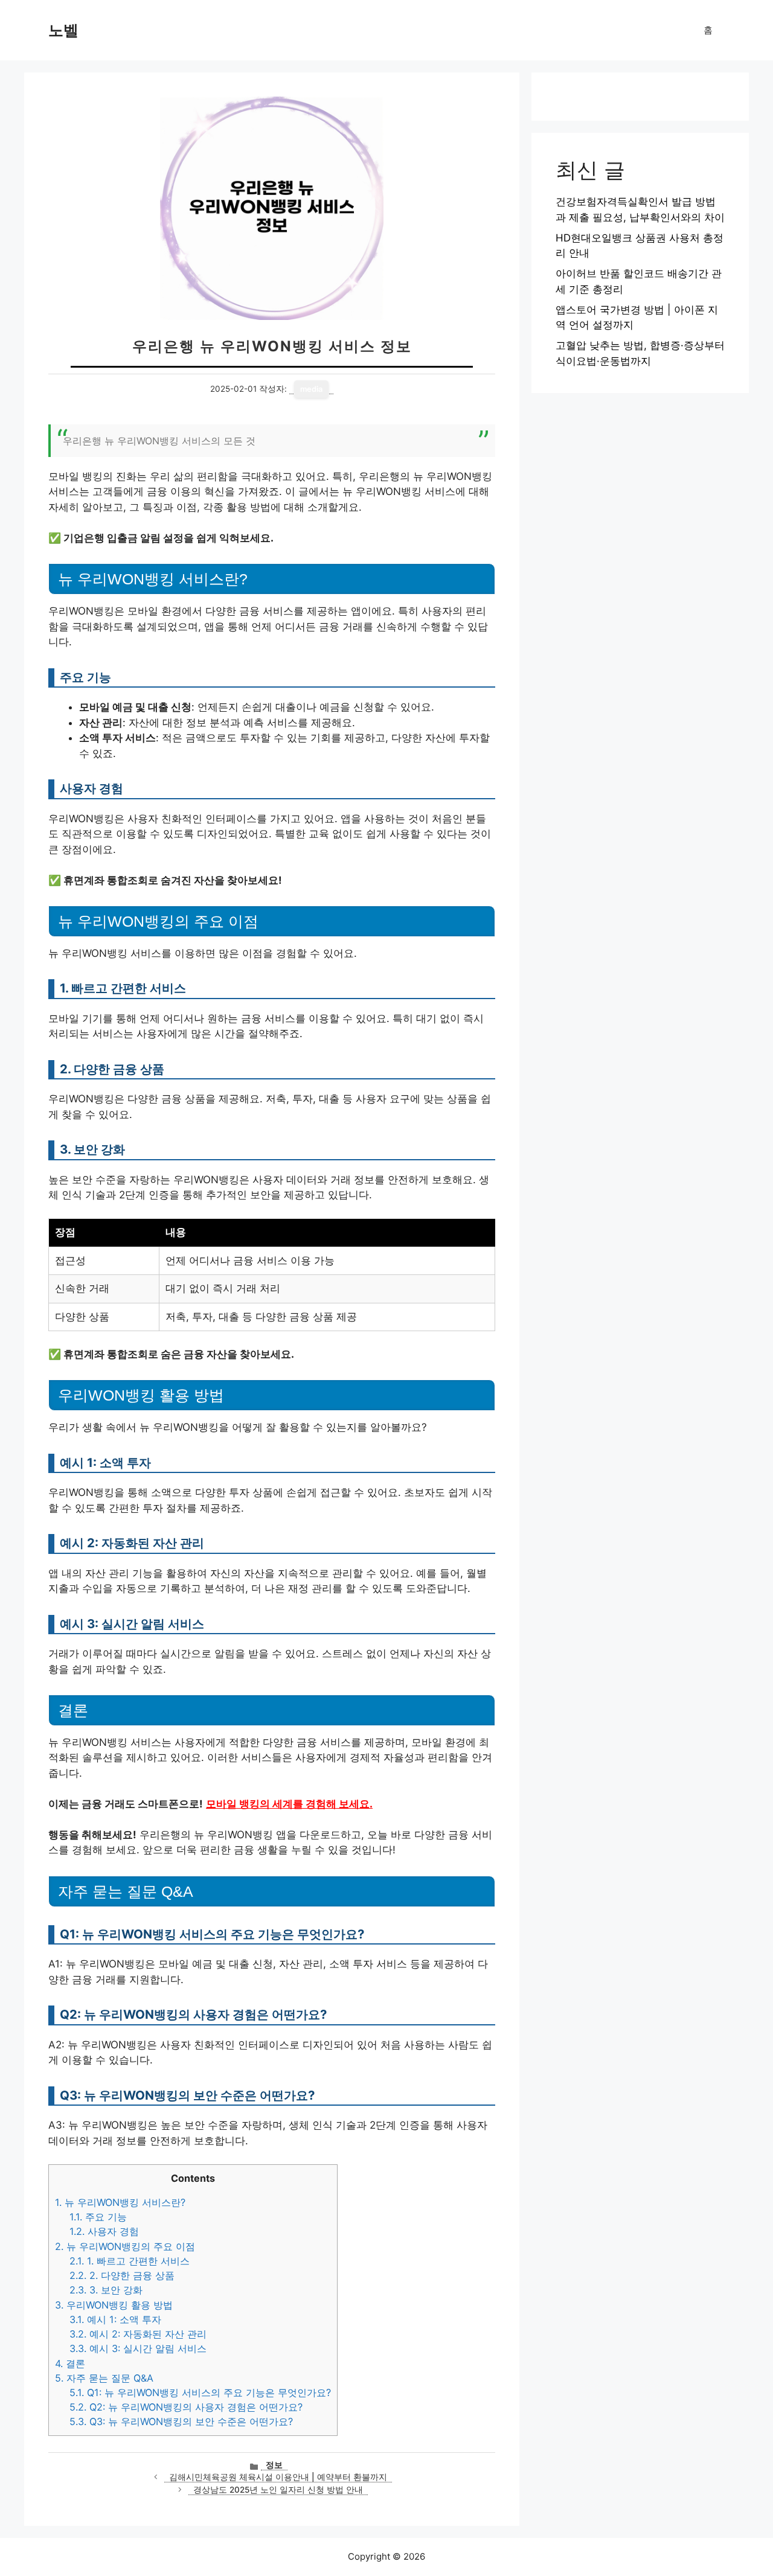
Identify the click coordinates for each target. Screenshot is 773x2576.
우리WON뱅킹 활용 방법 (114, 2305)
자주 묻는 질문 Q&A (104, 2378)
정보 (274, 2465)
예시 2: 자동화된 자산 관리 (138, 2334)
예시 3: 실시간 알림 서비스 (138, 2348)
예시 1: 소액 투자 (115, 2319)
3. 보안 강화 (106, 2290)
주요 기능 (98, 2217)
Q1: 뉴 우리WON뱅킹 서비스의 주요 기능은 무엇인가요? (200, 2392)
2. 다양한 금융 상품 (122, 2275)
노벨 (63, 30)
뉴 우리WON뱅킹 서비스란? (120, 2202)
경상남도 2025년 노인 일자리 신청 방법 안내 (278, 2490)
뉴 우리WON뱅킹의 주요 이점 (125, 2246)
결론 (70, 2363)
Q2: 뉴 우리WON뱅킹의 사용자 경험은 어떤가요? (186, 2407)
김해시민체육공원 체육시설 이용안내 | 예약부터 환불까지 (278, 2477)
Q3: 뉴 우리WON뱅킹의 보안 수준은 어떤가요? (181, 2421)
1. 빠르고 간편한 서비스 (130, 2261)
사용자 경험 (104, 2231)
